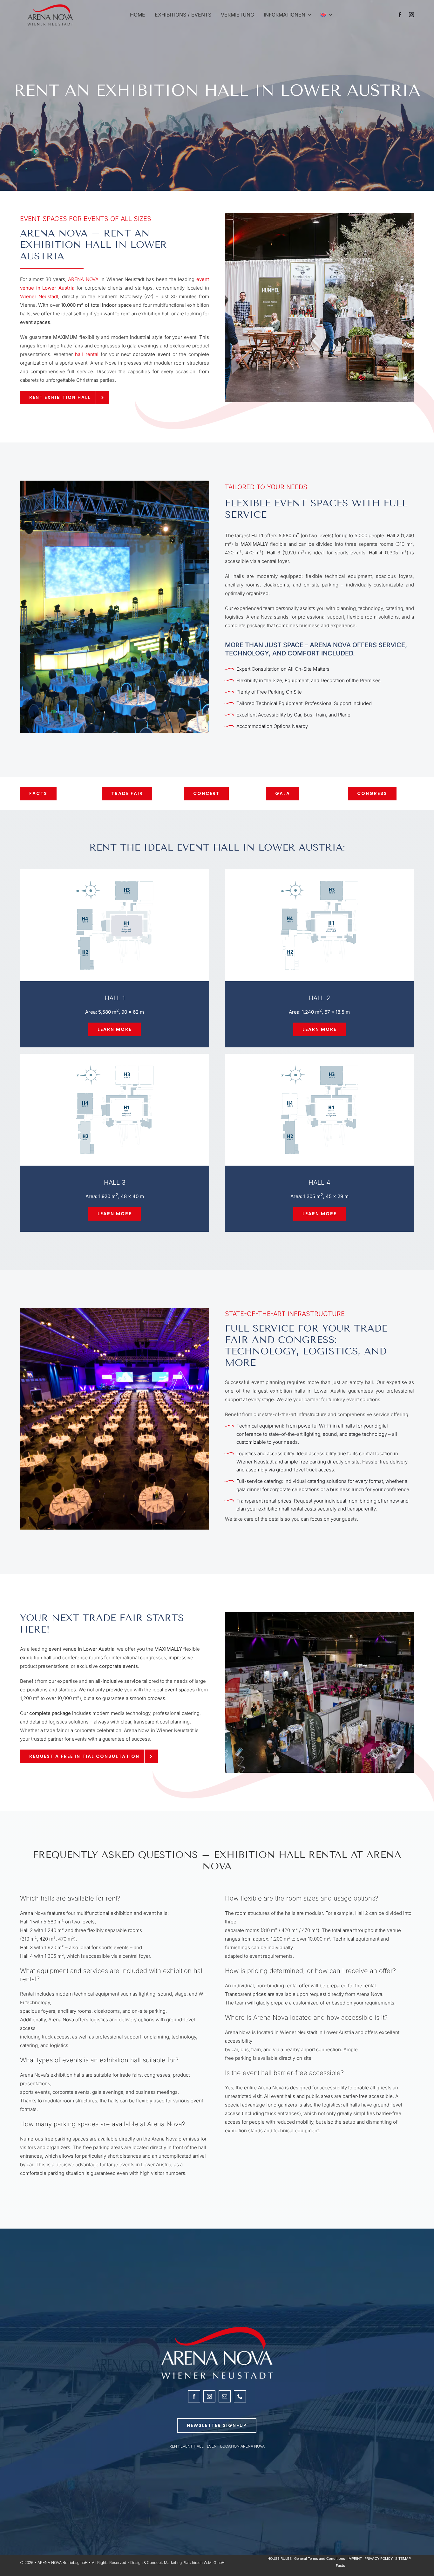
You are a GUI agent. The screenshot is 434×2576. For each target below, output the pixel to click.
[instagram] (411, 15)
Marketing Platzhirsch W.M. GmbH (194, 2562)
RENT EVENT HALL (186, 2446)
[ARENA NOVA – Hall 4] (319, 1067)
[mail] (225, 2396)
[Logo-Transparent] (50, 6)
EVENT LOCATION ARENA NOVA (236, 2446)
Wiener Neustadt (39, 296)
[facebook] (400, 15)
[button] (115, 1029)
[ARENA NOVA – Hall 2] (319, 883)
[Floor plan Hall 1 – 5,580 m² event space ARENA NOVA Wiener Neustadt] (115, 883)
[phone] (240, 2396)
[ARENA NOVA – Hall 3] (115, 1067)
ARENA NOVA (83, 279)
